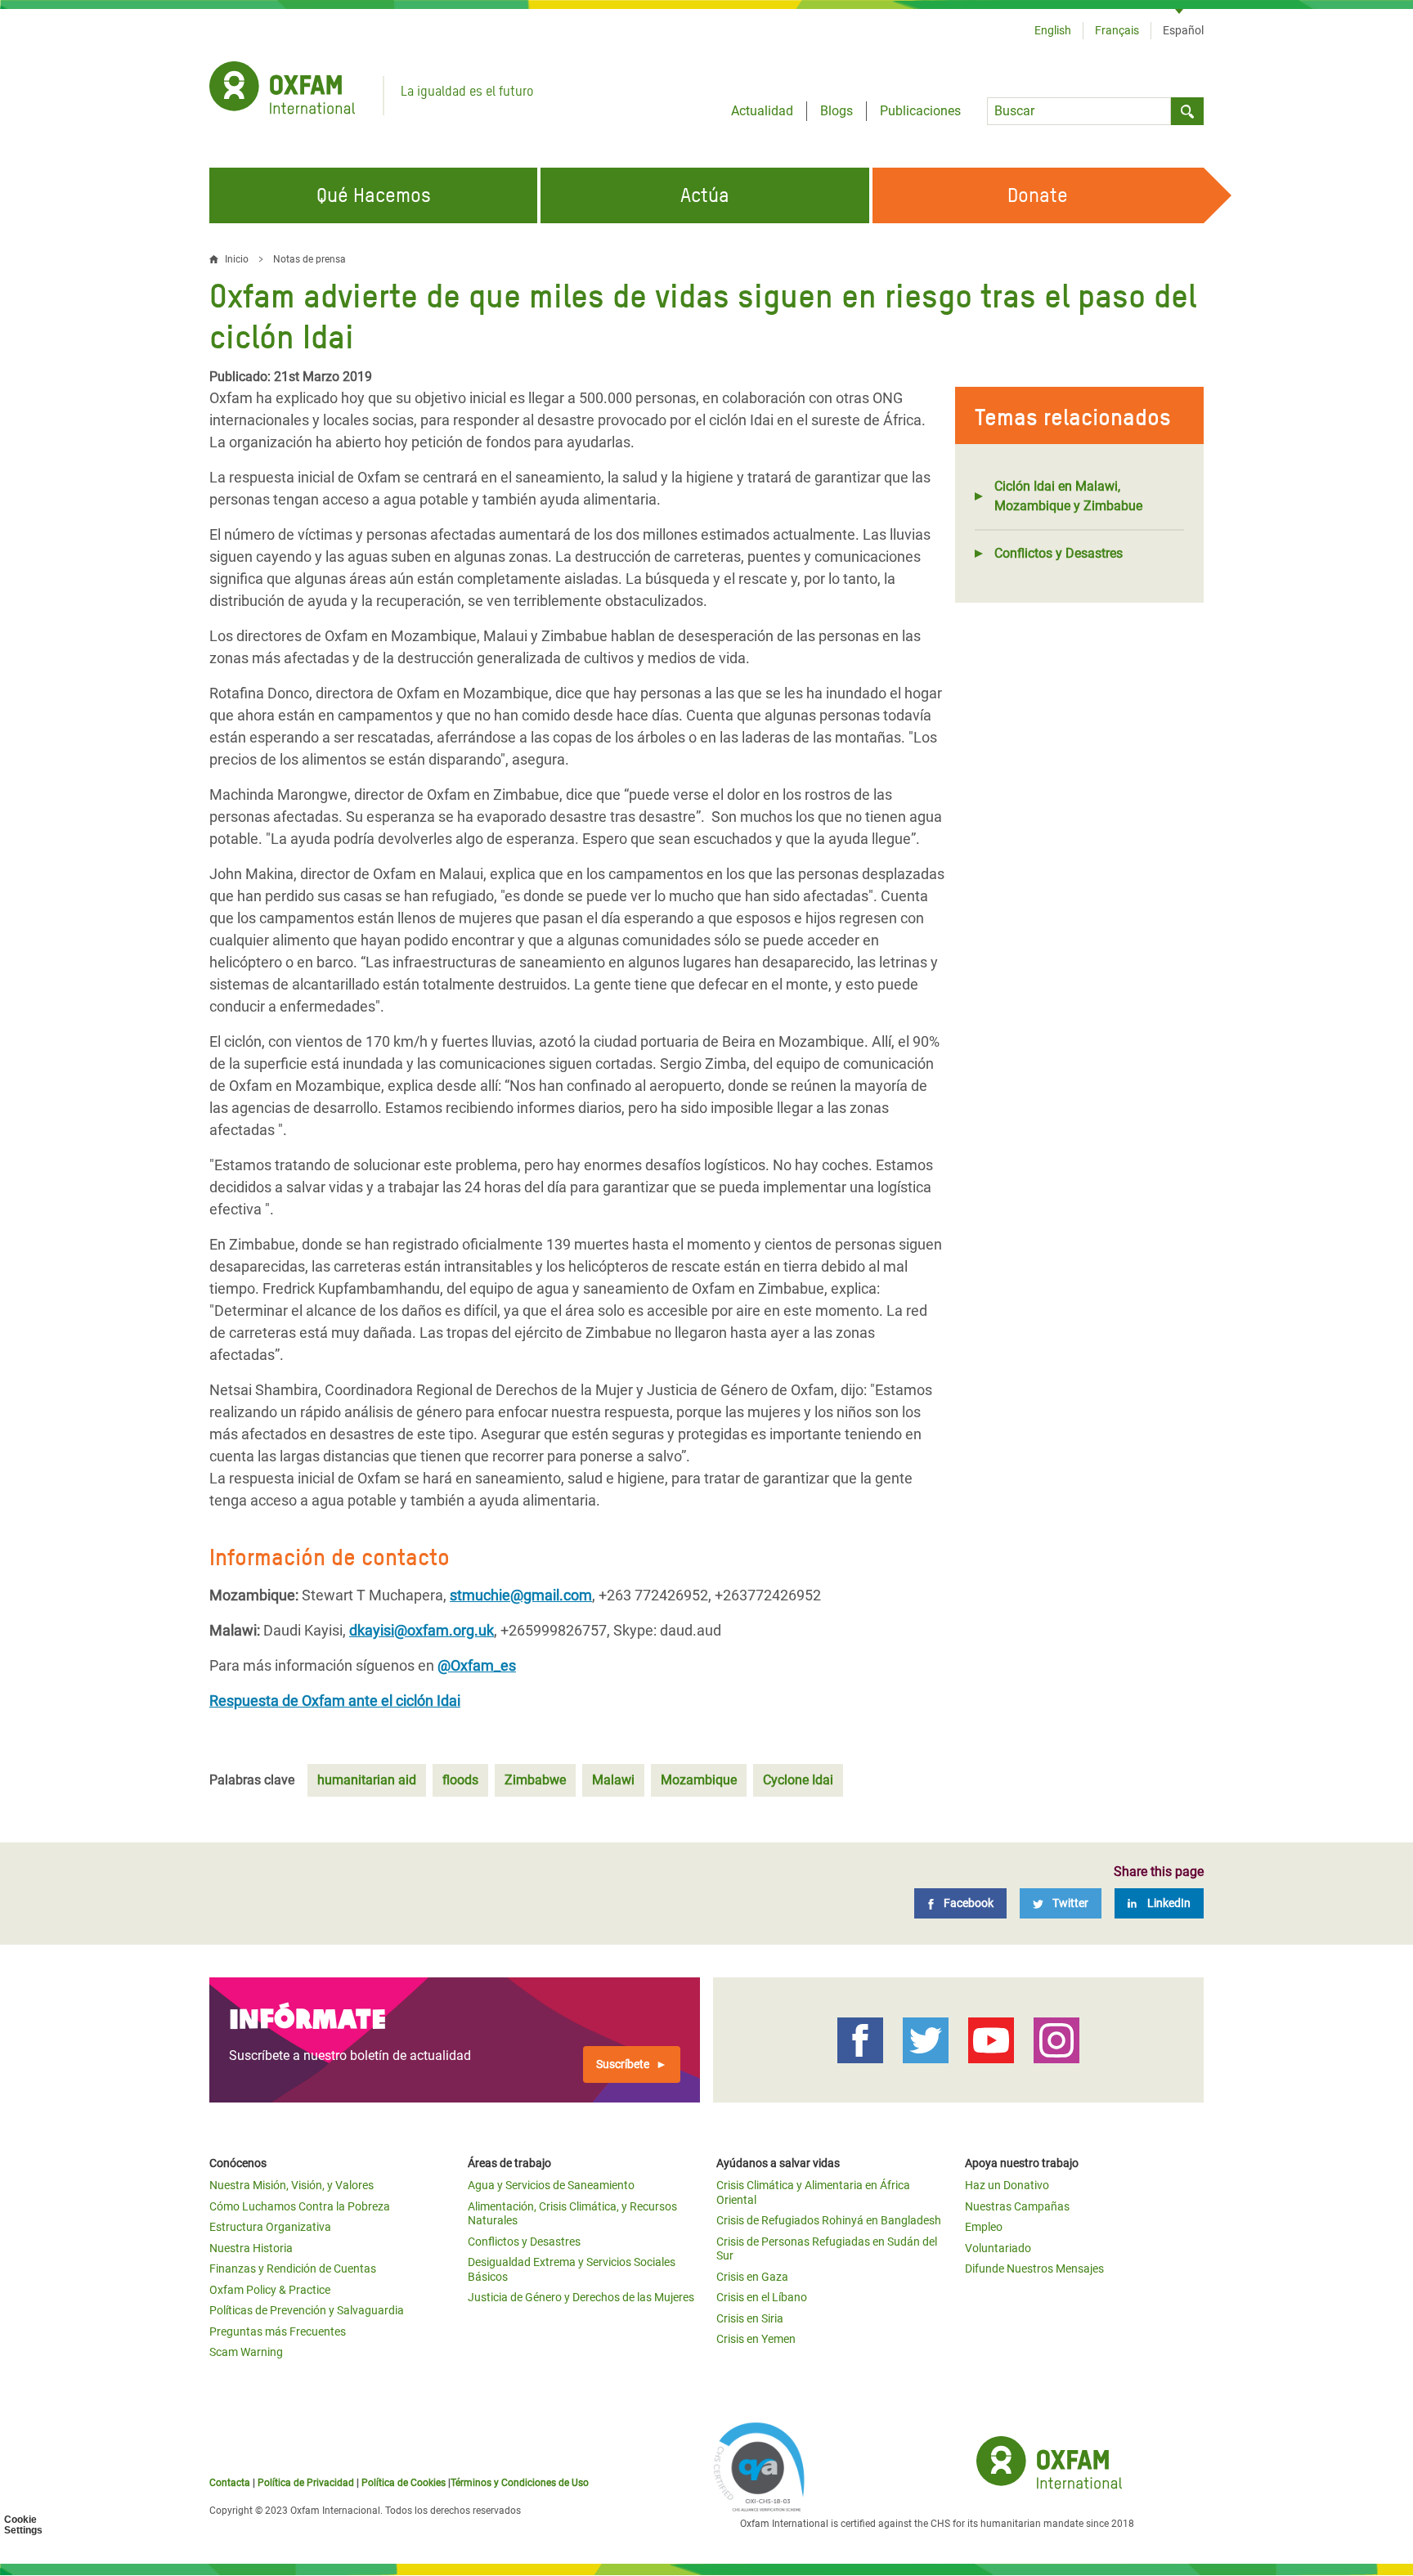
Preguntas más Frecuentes (278, 2331)
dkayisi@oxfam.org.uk (422, 1630)
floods (460, 1780)
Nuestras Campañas (1017, 2206)
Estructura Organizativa (270, 2227)
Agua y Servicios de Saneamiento (551, 2185)
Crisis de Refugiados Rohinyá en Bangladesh (829, 2220)
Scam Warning (246, 2352)
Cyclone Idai (798, 1780)
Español (1183, 30)
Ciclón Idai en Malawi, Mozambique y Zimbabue (1068, 496)
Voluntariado (998, 2248)
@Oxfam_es (477, 1665)
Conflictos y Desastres (1059, 553)
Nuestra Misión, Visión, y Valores (292, 2185)
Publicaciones (920, 111)
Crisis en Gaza (752, 2277)
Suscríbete (623, 2064)
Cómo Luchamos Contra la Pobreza (300, 2206)
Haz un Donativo (1007, 2185)
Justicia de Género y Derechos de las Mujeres (581, 2297)
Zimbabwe (535, 1780)
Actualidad (762, 111)
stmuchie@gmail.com (521, 1595)
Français (1117, 30)
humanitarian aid (367, 1780)
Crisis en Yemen (756, 2339)
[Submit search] (1187, 111)
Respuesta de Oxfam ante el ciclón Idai (335, 1701)
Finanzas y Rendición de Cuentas (293, 2269)
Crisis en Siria (750, 2318)
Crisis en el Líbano (762, 2297)
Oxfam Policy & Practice (270, 2290)
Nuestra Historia (251, 2248)
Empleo (984, 2227)
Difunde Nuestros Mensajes (1034, 2269)
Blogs (837, 111)
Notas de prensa (310, 259)
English (1053, 30)
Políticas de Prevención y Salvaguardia (307, 2310)
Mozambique (699, 1780)
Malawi (613, 1780)
